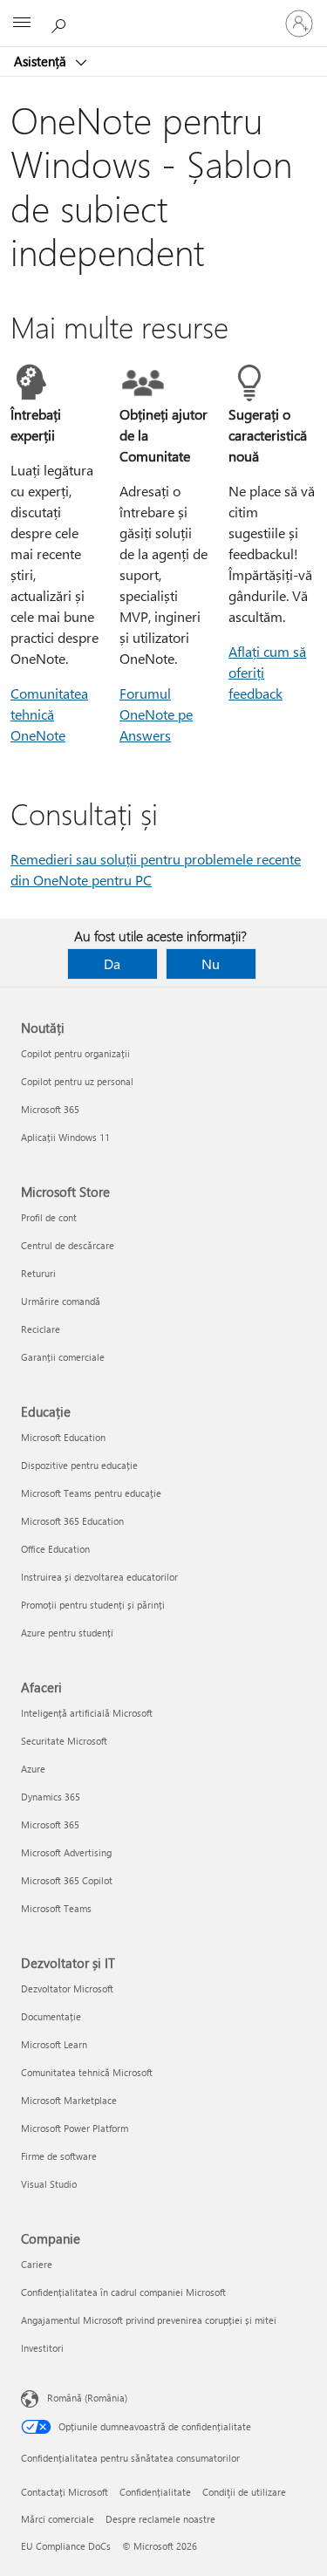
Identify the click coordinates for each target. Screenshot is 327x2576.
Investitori (42, 2348)
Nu (211, 963)
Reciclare (41, 1329)
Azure (33, 1769)
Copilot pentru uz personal (77, 1081)
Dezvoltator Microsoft (67, 1988)
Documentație (51, 2016)
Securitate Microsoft (64, 1741)
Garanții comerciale (63, 1357)
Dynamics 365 (51, 1797)
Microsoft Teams (56, 1908)
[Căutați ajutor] (61, 23)
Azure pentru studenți (67, 1633)
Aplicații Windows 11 (65, 1137)
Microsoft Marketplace (69, 2100)
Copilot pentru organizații (75, 1053)
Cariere (37, 2264)
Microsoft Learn (54, 2044)
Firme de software (59, 2156)
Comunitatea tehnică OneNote (49, 714)
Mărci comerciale (58, 2519)
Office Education (55, 1549)
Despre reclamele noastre (160, 2519)
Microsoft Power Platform (75, 2128)
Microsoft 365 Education (72, 1521)
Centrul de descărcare (68, 1245)
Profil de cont (49, 1217)
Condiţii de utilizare (244, 2492)
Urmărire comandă (61, 1301)
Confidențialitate (155, 2492)
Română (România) (87, 2398)
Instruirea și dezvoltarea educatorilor (99, 1577)
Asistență (42, 61)
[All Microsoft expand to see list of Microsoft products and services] (22, 24)
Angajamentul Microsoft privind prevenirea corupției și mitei (149, 2320)
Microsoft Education (63, 1437)
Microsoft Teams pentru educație (91, 1493)
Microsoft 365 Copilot (67, 1880)
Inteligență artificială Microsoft (87, 1713)
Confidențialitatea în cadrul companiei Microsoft (123, 2292)
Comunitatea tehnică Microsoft (87, 2072)
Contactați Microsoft (65, 2492)
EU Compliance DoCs (66, 2546)
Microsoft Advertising (66, 1852)
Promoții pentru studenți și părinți (93, 1605)
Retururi (38, 1273)
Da (112, 963)
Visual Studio (49, 2184)
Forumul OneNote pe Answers (156, 714)
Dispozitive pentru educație (79, 1465)
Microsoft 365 (50, 1109)
